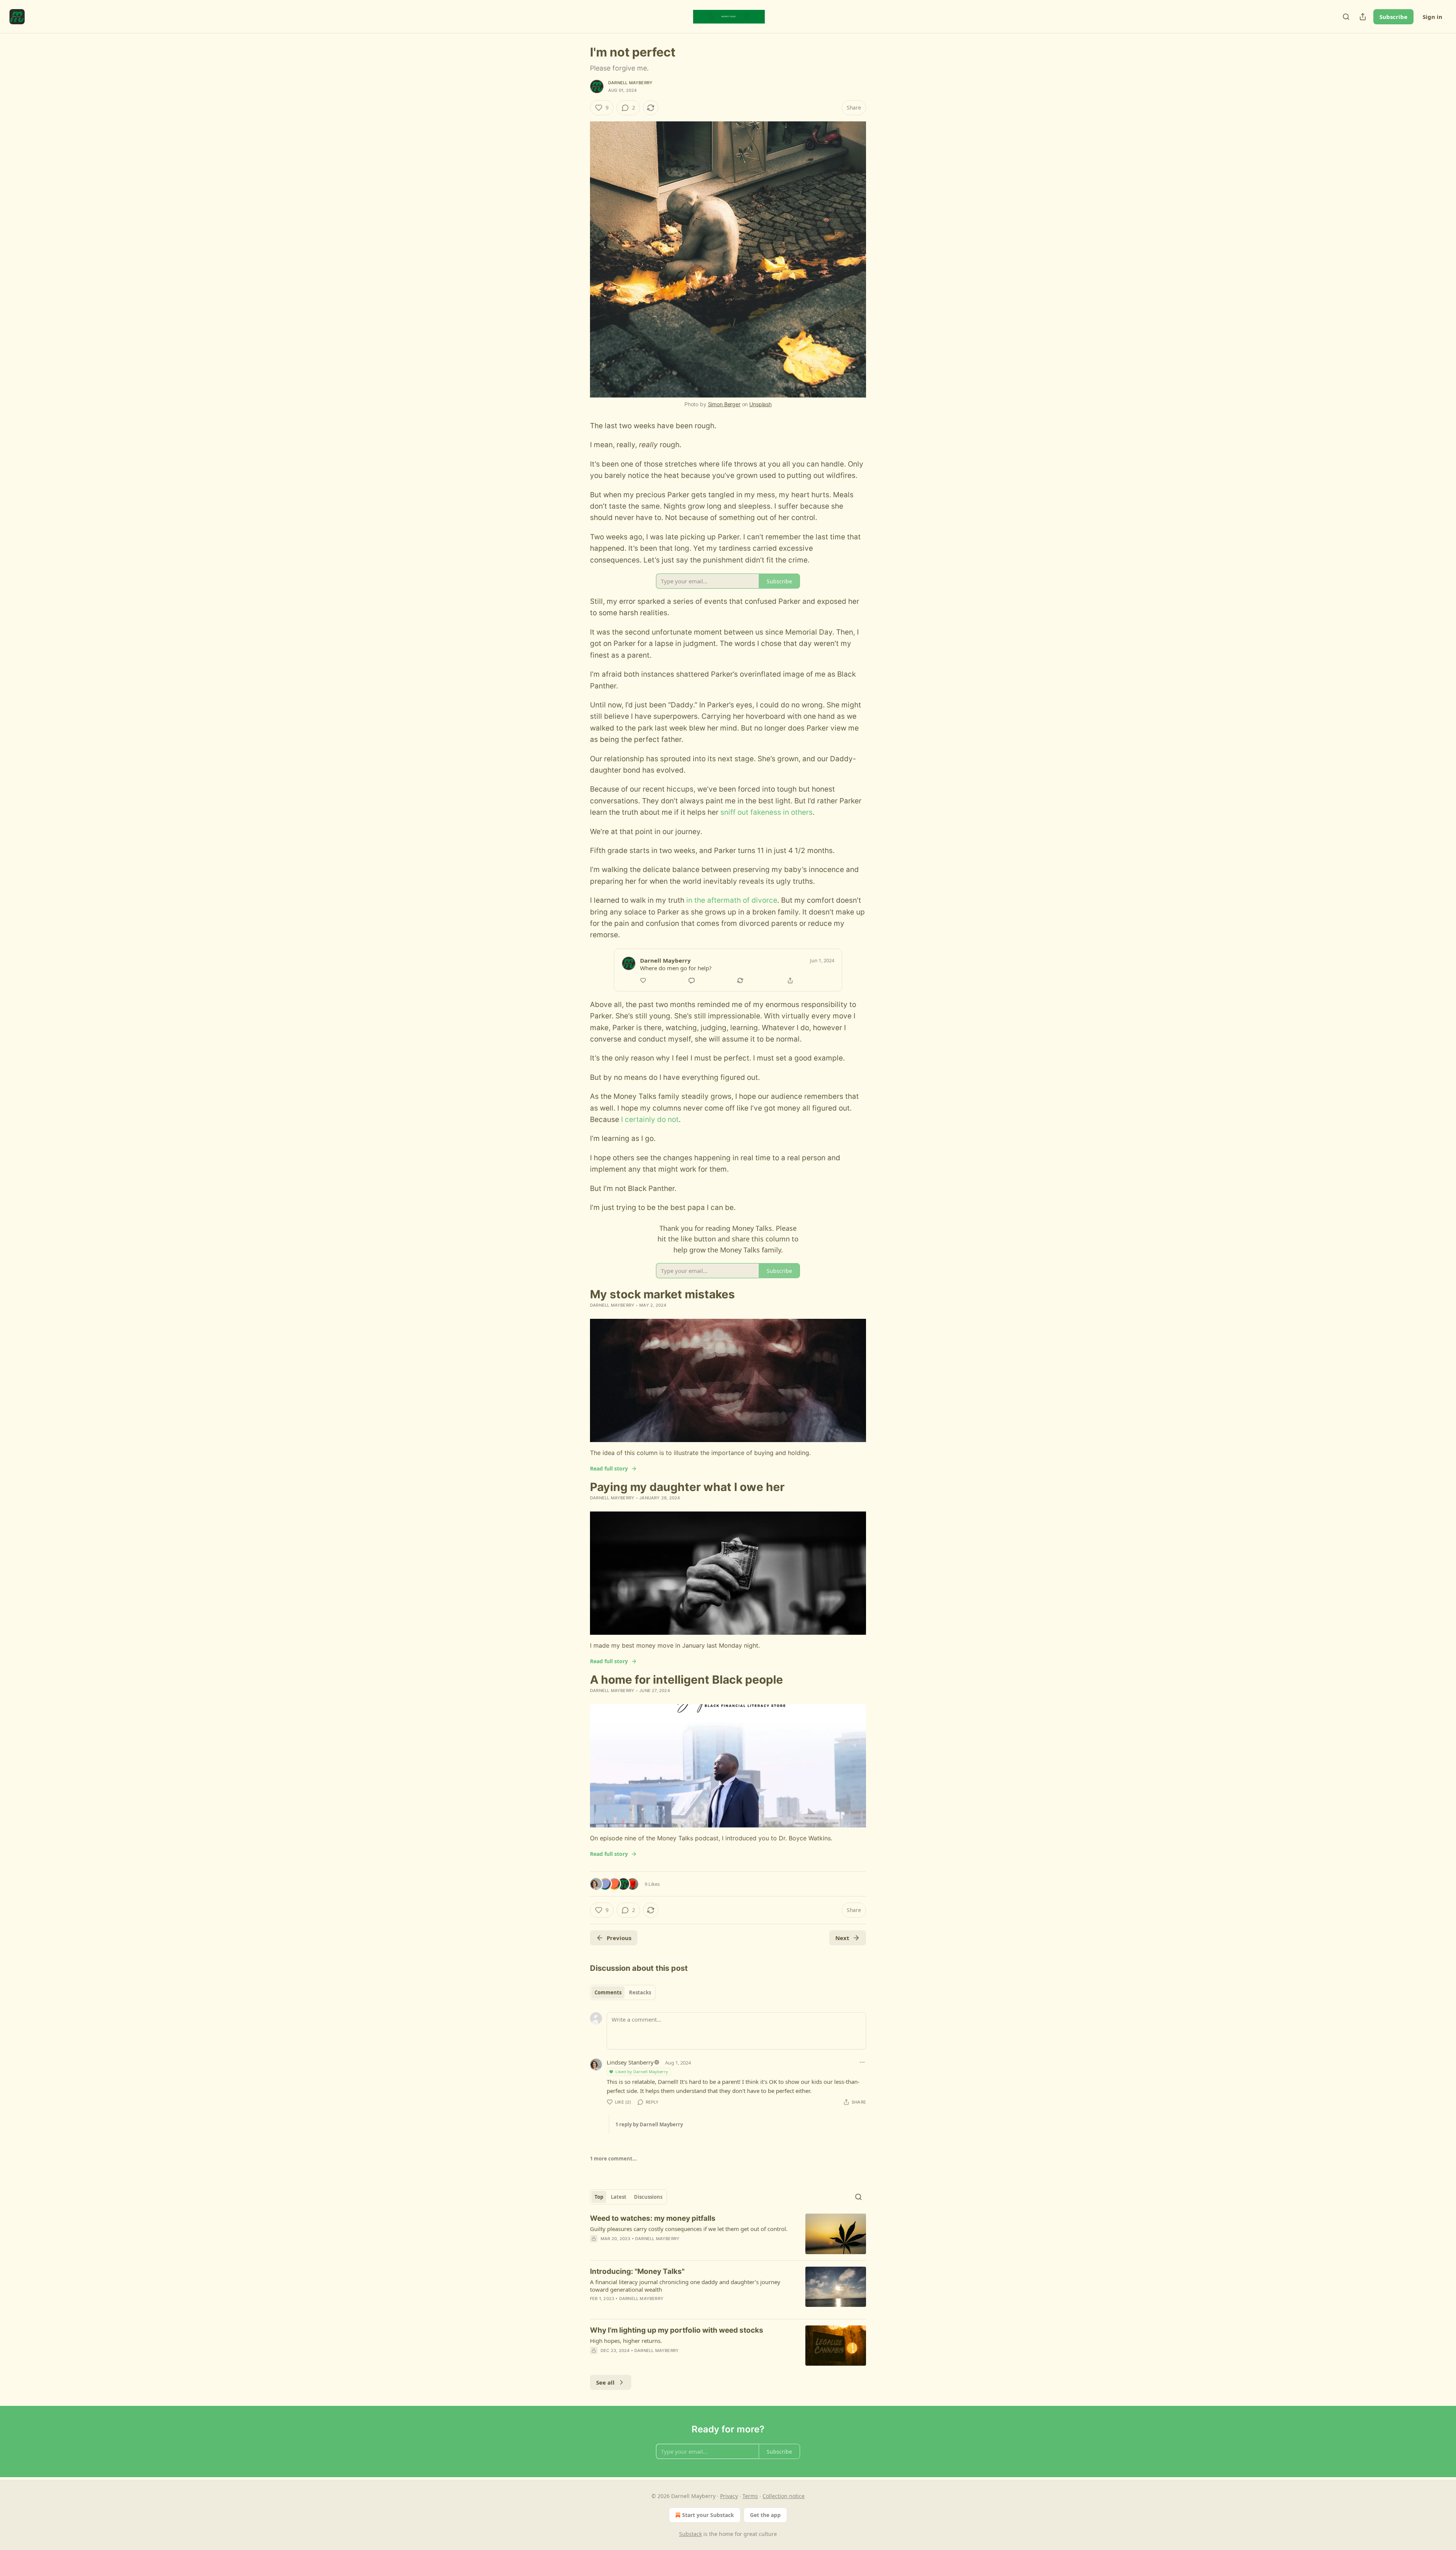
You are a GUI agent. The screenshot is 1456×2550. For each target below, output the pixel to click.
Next (842, 1938)
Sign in (1432, 17)
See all (605, 2382)
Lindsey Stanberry (630, 2062)
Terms (750, 2496)
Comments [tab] (608, 1992)
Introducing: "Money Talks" (637, 2271)
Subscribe (1393, 17)
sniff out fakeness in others (766, 812)
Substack (690, 2534)
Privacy (729, 2496)
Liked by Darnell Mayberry (642, 2072)
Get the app (765, 2515)
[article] (728, 2234)
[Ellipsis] (862, 2062)
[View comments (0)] (664, 2360)
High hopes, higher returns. (626, 2341)
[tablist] (623, 1992)
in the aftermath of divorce (732, 900)
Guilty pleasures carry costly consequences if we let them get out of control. (689, 2229)
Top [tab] (599, 2197)
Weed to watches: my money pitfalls (653, 2218)
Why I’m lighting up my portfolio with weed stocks (677, 2330)
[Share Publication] (1363, 17)
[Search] (1346, 17)
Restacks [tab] (640, 1992)
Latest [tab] (619, 2197)
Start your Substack (708, 2515)
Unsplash (760, 404)
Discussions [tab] (648, 2197)
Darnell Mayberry (630, 83)
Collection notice (784, 2496)
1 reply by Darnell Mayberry (649, 2124)
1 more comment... (613, 2159)
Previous (619, 1938)
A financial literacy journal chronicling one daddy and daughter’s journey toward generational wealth (685, 2286)
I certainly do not (650, 1119)
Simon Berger (724, 404)
